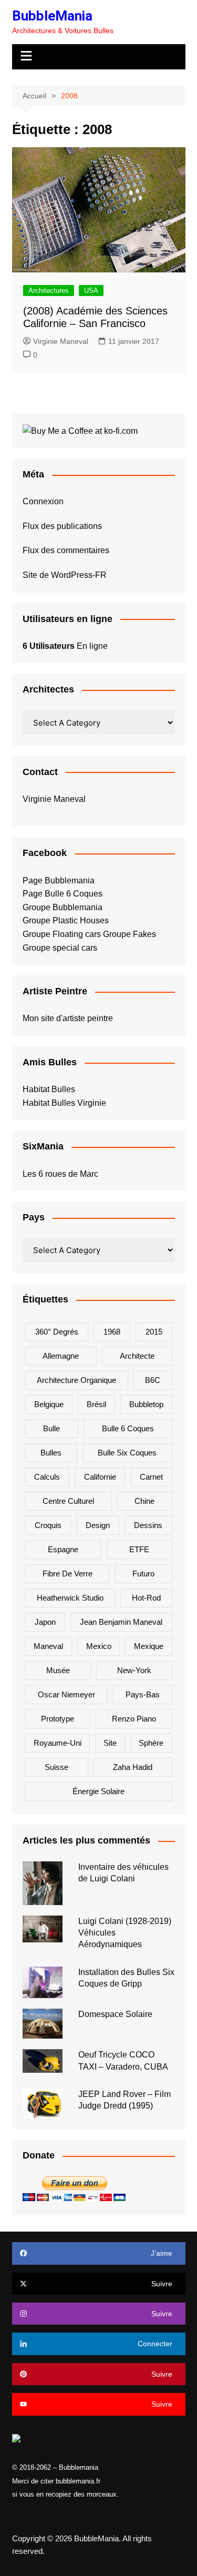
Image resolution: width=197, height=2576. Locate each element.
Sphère (151, 1743)
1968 (112, 1332)
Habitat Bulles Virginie (64, 1103)
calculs (47, 1477)
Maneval (48, 1646)
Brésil (96, 1404)
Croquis (48, 1525)
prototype (58, 1719)
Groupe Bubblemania (63, 907)
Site (110, 1743)
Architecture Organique (76, 1380)
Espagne (63, 1549)
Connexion (43, 501)
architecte (137, 1356)
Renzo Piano (134, 1719)
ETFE (139, 1549)
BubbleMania (52, 16)
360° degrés (57, 1332)
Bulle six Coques (127, 1453)
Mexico (99, 1646)
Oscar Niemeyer (66, 1694)
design (98, 1525)
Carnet (151, 1477)
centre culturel (68, 1501)
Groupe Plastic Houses (66, 920)
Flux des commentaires (66, 550)
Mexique (149, 1646)
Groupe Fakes (129, 934)
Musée (58, 1670)
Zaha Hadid (133, 1767)
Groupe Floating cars (62, 934)
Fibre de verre (68, 1574)
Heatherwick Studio (70, 1598)
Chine (144, 1501)
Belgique (49, 1404)
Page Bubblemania (59, 880)
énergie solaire (98, 1791)
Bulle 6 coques (128, 1428)
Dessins (148, 1525)
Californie (100, 1477)
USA (91, 291)
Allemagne (61, 1356)
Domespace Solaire (115, 2014)
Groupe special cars (60, 948)
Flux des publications (62, 526)
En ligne (65, 646)
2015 (154, 1332)
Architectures (49, 291)
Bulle (51, 1428)
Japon (45, 1622)
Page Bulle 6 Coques (63, 894)
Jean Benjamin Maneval (121, 1622)
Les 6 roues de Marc (60, 1174)
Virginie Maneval (61, 341)
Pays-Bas (143, 1694)
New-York (134, 1670)
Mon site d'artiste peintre (68, 1018)
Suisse (56, 1767)
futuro (143, 1574)
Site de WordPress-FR (65, 575)
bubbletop (146, 1404)
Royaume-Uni (58, 1743)
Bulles (51, 1453)
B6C (153, 1380)
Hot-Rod (146, 1598)
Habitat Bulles (49, 1089)
